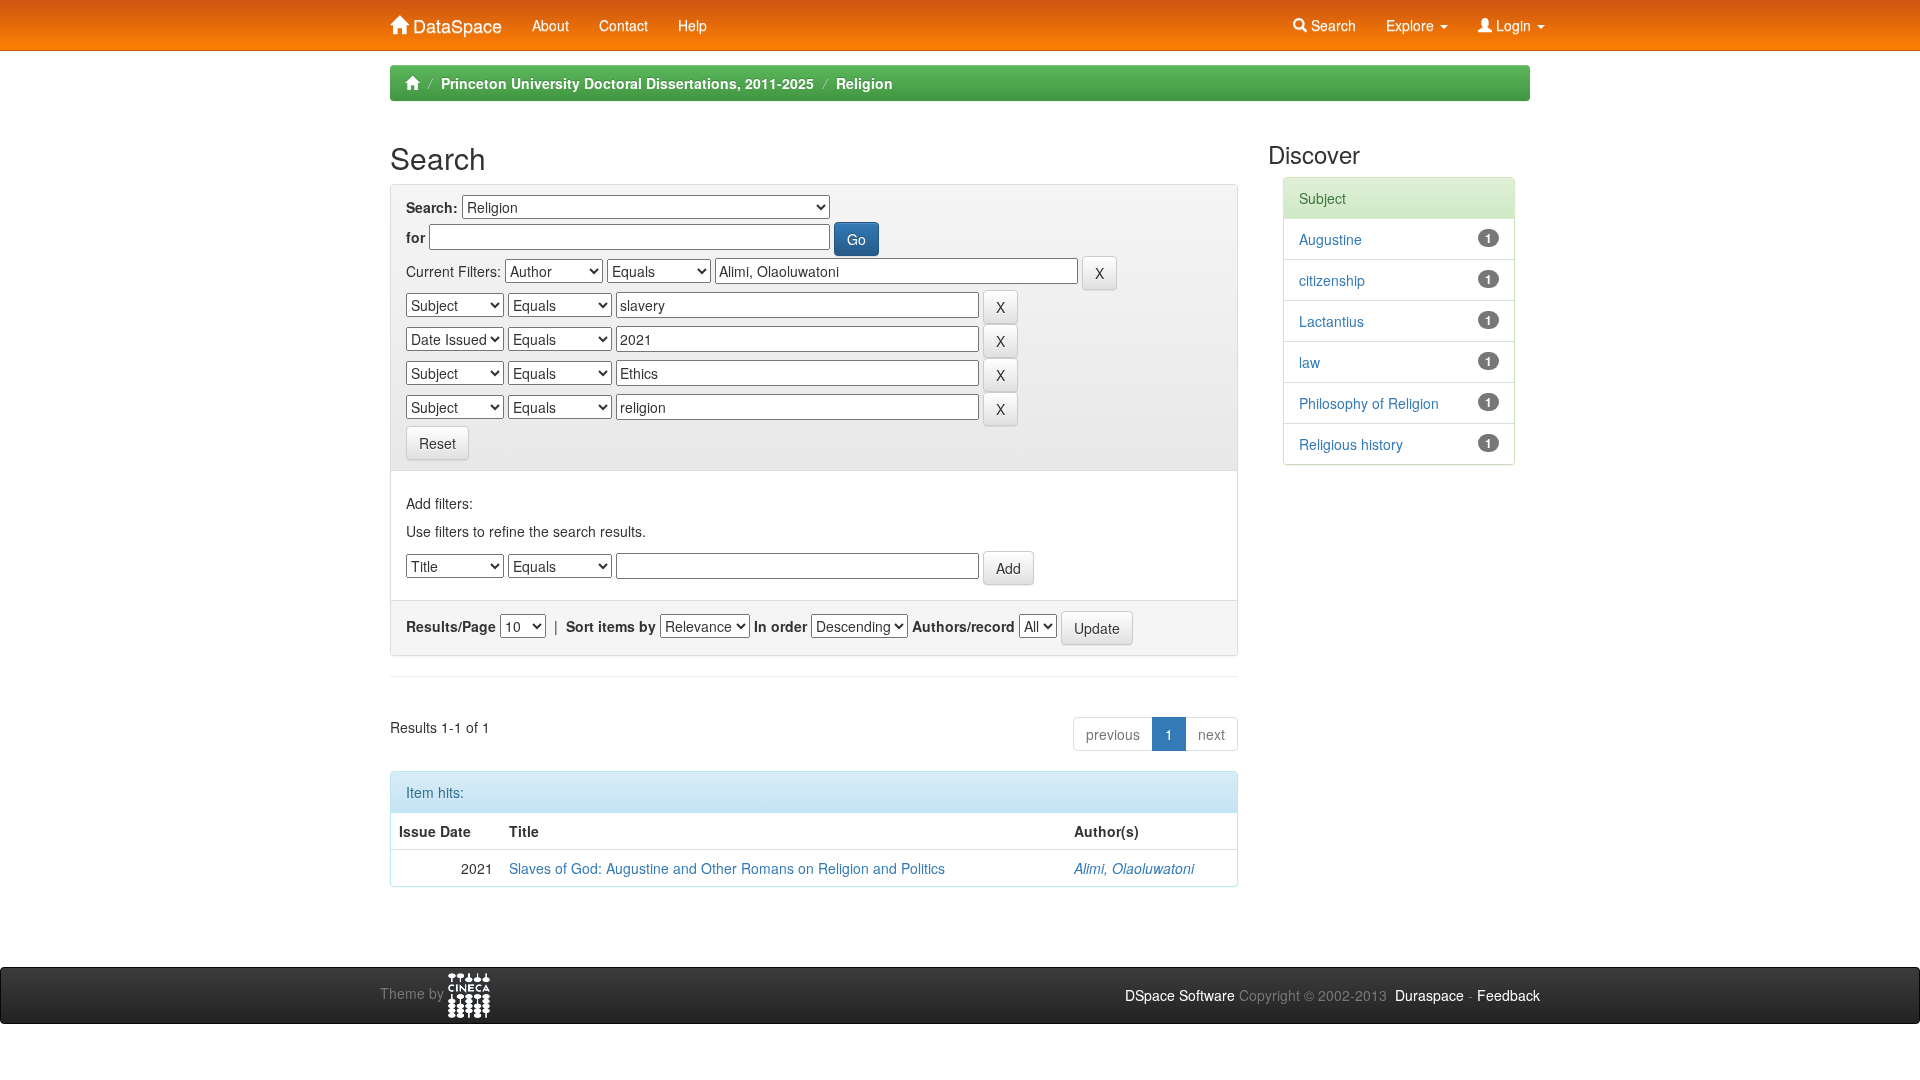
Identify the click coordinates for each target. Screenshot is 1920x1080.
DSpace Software (1180, 995)
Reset (437, 443)
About (550, 25)
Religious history (1351, 444)
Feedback (1508, 995)
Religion (864, 83)
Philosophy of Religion (1369, 403)
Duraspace (1429, 995)
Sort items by (611, 626)
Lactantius (1331, 321)
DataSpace (455, 21)
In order (780, 626)
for (415, 237)
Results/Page (451, 626)
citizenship (1332, 280)
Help (692, 25)
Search (1331, 25)
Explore (1412, 25)
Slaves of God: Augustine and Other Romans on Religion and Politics (727, 868)
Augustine (1330, 239)
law (1309, 362)
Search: (432, 207)
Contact (623, 25)
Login (1513, 25)
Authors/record (963, 626)
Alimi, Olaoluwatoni (1134, 868)
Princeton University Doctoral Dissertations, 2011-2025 (627, 83)
